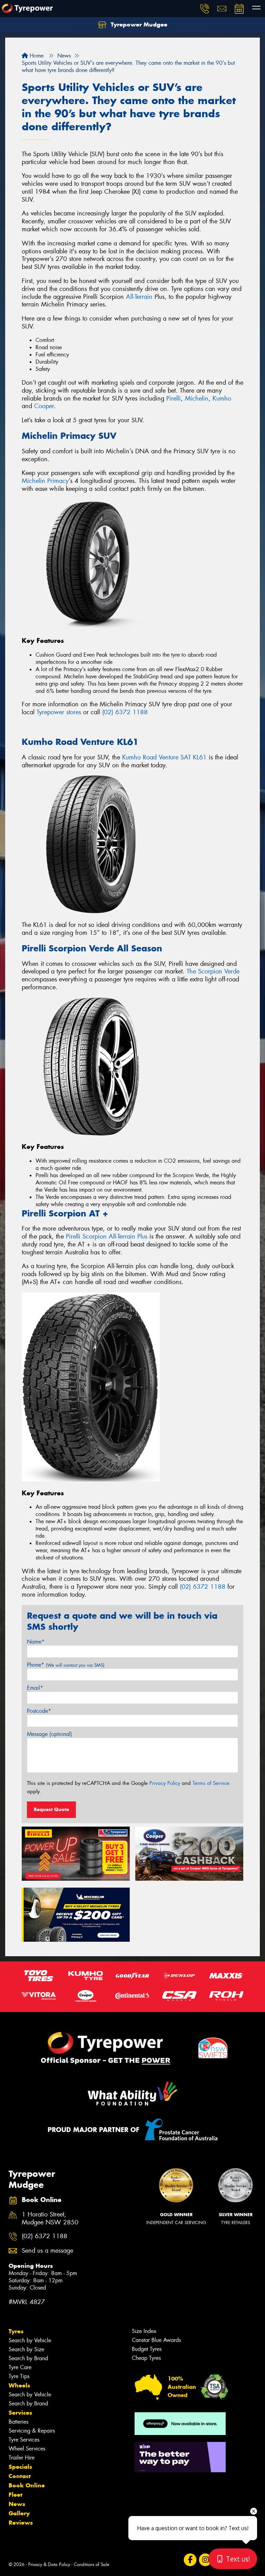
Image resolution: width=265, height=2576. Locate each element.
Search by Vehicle (30, 2340)
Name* (36, 1642)
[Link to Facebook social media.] (190, 2560)
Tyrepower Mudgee (138, 24)
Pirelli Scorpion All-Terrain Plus (107, 1236)
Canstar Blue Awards (156, 2340)
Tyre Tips (19, 2376)
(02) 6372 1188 (125, 712)
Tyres (16, 2331)
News (17, 2504)
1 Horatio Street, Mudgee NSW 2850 (50, 2219)
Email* (35, 1688)
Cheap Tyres (146, 2358)
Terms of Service (211, 1783)
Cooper (44, 406)
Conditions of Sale (92, 2564)
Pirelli (174, 398)
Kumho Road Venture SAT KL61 (164, 757)
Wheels (19, 2385)
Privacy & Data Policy (49, 2564)
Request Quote (51, 1809)
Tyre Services (24, 2440)
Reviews (21, 2523)
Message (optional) (50, 1734)
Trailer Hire (22, 2458)
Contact (20, 2476)
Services (20, 2413)
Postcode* (39, 1711)
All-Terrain (139, 297)
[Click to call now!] (205, 9)
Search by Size (26, 2349)
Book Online (27, 2485)
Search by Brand (28, 2358)
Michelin (197, 398)
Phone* (66, 1665)
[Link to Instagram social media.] (205, 2560)
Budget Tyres (147, 2349)
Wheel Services (27, 2449)
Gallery (19, 2513)
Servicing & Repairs (32, 2431)
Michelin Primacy (45, 481)
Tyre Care (20, 2367)
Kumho (222, 398)
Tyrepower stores (59, 712)
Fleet (16, 2495)
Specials (20, 2467)
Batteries (18, 2422)
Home (36, 56)
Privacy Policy (165, 1783)
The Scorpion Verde (213, 971)
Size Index (144, 2331)
